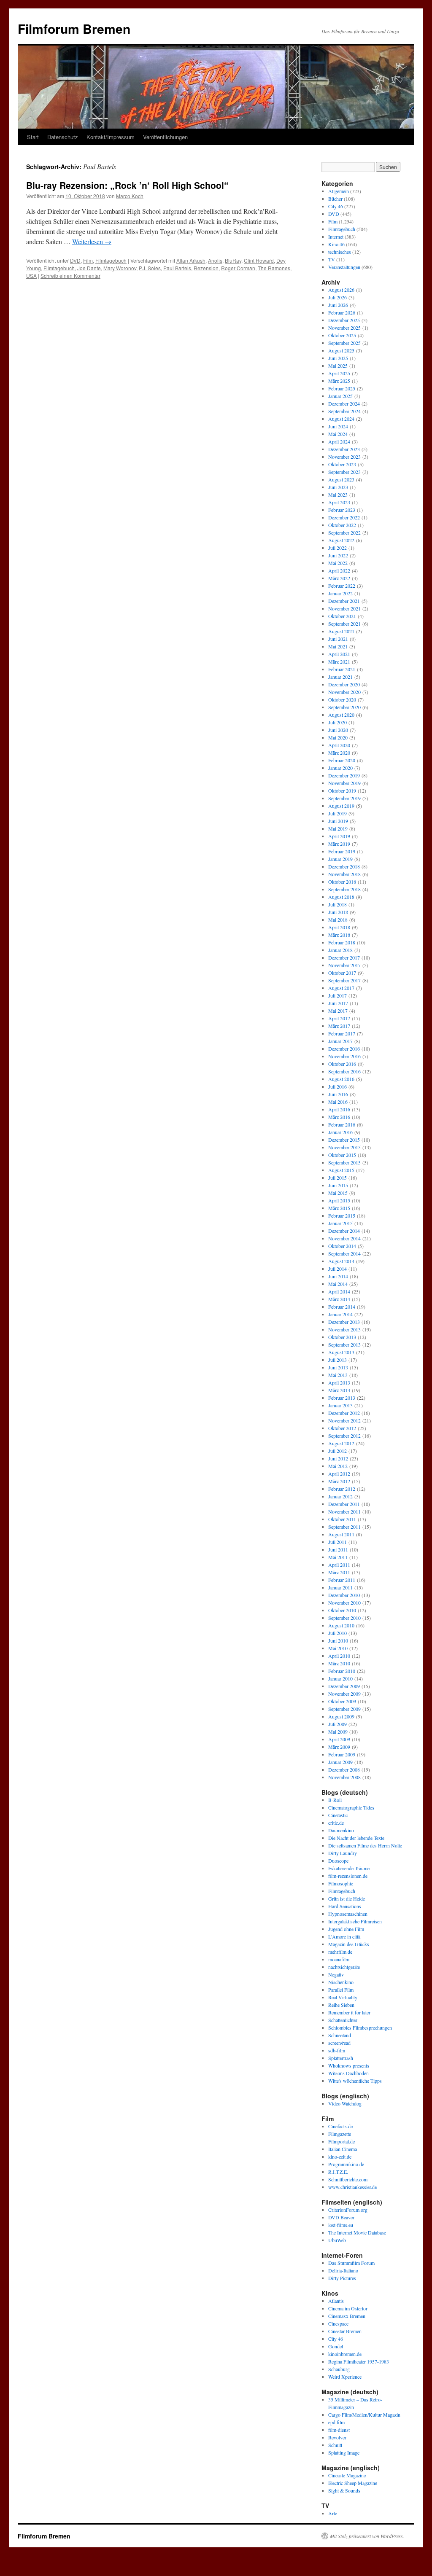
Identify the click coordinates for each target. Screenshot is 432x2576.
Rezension (206, 268)
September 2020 (344, 707)
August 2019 (341, 806)
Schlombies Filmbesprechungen (360, 2027)
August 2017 (341, 988)
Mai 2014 (338, 1284)
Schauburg (339, 2369)
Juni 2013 (338, 1367)
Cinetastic (338, 1815)
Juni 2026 (338, 305)
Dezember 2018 (344, 866)
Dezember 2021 (344, 601)
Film (88, 260)
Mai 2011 (338, 1557)
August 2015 (341, 1170)
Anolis (215, 260)
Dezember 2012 (344, 1413)
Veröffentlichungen (165, 137)
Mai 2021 (338, 646)
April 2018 (339, 927)
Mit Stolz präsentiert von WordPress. (367, 2536)
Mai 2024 (338, 434)
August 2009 (341, 1716)
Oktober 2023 (342, 464)
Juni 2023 (338, 487)
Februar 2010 (342, 1671)
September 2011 (344, 1527)
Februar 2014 (342, 1307)
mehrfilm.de (340, 1952)
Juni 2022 (338, 555)
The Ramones (274, 268)
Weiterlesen (92, 241)
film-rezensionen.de (348, 1876)
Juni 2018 (338, 912)
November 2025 (344, 328)
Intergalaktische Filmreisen (355, 1921)
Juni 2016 (338, 1094)
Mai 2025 (338, 366)
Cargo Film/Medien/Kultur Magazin (364, 2415)
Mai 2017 (338, 1011)
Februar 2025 (342, 388)
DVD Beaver (341, 2217)
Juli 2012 (337, 1451)
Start (33, 137)
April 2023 (339, 502)
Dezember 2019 (344, 775)
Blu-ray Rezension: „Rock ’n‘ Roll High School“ (127, 185)
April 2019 (339, 836)
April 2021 (339, 654)
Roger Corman (238, 268)
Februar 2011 (342, 1580)
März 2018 (339, 935)
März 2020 (339, 753)
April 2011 (339, 1565)
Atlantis (336, 2301)
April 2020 (339, 745)
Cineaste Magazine (347, 2475)
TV (332, 259)
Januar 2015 (340, 1223)
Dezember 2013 (344, 1322)
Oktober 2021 (342, 616)
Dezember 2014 (344, 1231)
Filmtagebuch (111, 260)
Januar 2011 (340, 1587)
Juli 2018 (337, 904)
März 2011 (339, 1572)
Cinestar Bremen (345, 2331)
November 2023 (344, 457)
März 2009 (339, 1747)
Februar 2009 (342, 1754)
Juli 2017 (337, 995)
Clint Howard (259, 260)
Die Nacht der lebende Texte (356, 1838)
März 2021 (339, 661)
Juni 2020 (338, 730)
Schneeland (340, 2035)
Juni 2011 (338, 1549)
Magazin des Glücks (349, 1944)
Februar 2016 (342, 1124)
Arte (333, 2513)
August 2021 (341, 631)
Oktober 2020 (342, 699)
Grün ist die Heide (347, 1898)
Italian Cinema (343, 2149)
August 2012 (341, 1443)
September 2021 (344, 624)
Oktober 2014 (342, 1246)
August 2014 (341, 1261)
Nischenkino (341, 1982)
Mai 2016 (338, 1102)
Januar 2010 (340, 1678)
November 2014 (344, 1238)
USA (31, 276)
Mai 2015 (338, 1193)
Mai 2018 (338, 920)
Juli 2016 (337, 1086)
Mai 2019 (338, 828)
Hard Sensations (345, 1906)
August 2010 (341, 1625)
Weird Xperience (345, 2377)
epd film (336, 2422)
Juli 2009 (337, 1724)
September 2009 (344, 1709)
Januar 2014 (340, 1314)
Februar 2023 (342, 510)
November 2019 (344, 783)
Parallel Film (341, 1990)
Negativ (336, 1974)
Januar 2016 (340, 1132)
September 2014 (344, 1253)
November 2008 (344, 1777)
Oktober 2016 (342, 1064)
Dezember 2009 (344, 1686)
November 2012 (344, 1420)
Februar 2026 (342, 312)
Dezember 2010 (344, 1595)
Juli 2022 (337, 548)
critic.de (336, 1823)
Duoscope (338, 1861)
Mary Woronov (120, 268)
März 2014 (339, 1299)
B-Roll (335, 1800)
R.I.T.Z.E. (338, 2172)
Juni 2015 (338, 1185)
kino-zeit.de (340, 2157)
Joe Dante (89, 268)
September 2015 (344, 1162)
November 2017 (344, 965)
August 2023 (341, 479)
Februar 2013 (342, 1398)
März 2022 (339, 578)
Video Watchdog (345, 2103)
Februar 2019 (342, 851)
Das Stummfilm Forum (351, 2263)
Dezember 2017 (344, 957)
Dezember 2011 (344, 1504)
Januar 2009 (340, 1762)
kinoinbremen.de (345, 2354)
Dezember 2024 (344, 403)
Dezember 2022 (344, 517)
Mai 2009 (338, 1732)
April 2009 (339, 1739)
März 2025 (339, 381)
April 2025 (339, 373)
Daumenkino (341, 1830)
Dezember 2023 (344, 449)
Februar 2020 (342, 760)
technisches (340, 252)
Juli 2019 (337, 813)
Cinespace (338, 2323)
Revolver (337, 2437)
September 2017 (344, 980)
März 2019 (339, 844)
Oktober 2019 (342, 791)
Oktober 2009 (342, 1701)
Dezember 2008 (344, 1769)
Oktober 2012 (342, 1428)
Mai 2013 (338, 1375)
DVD (75, 260)
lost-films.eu (341, 2225)
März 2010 (339, 1663)
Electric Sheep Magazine (353, 2483)
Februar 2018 (342, 942)
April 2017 (339, 1018)
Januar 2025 (340, 396)
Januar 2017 (340, 1041)
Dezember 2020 (344, 684)
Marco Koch (130, 196)
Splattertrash (341, 2058)
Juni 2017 (338, 1003)
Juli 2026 (337, 297)
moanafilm (339, 1959)
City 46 (336, 206)
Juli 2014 (337, 1269)
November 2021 (344, 608)
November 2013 (344, 1329)
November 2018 (344, 874)
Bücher (335, 199)
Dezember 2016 (344, 1049)
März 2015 (339, 1208)
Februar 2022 (342, 586)
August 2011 (341, 1534)
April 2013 (339, 1382)
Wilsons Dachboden (348, 2073)
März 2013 (339, 1390)
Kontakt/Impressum (111, 137)
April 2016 (339, 1109)
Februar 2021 (342, 669)
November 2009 (344, 1694)
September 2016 (344, 1071)
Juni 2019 (338, 821)
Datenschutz (63, 137)
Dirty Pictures (342, 2278)
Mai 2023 (338, 495)
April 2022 (339, 570)
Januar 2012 (340, 1496)
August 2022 (341, 540)
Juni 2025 (338, 358)
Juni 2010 (338, 1640)
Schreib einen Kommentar (70, 276)
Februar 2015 (342, 1215)
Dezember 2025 (344, 320)
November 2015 (344, 1147)
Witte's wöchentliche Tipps (355, 2081)
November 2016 (344, 1056)
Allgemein (339, 191)
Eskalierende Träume (349, 1868)
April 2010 (339, 1656)
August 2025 (341, 350)
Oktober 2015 (342, 1155)
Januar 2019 (340, 859)
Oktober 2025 (342, 335)
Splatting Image (344, 2452)
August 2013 (341, 1352)
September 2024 (344, 411)
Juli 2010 (337, 1633)
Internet (336, 237)
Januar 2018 (340, 950)
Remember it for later (349, 2012)
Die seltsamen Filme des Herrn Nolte (365, 1845)
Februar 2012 (342, 1489)
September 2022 (344, 532)
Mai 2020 (338, 737)
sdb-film (337, 2050)
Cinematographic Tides (351, 1807)
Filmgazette (340, 2134)
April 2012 (339, 1474)
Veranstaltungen (344, 267)
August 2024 (341, 419)
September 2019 (344, 798)
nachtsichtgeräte (344, 1967)
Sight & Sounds (344, 2490)
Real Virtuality (343, 1997)
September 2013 (344, 1344)
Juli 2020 (337, 722)
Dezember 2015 (344, 1140)
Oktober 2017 (342, 973)
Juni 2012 (338, 1458)
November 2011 (344, 1511)
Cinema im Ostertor (348, 2308)
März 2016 (339, 1117)
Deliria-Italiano (343, 2270)
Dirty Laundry (343, 1853)
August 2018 (341, 897)
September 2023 (344, 472)
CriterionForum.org (348, 2210)
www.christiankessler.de (352, 2187)
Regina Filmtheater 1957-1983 (359, 2361)
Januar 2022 (340, 593)
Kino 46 (336, 244)
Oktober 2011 (342, 1519)
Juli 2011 (337, 1542)
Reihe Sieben (341, 2005)
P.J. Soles (150, 268)
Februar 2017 (342, 1033)
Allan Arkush (191, 260)
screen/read (339, 2043)
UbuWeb (337, 2240)
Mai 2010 (338, 1648)
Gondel (336, 2346)
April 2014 (339, 1291)
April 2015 (339, 1200)
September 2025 (344, 343)
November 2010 (344, 1603)
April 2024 (339, 441)
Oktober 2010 (342, 1610)
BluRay (233, 260)
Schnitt (335, 2445)
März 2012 (339, 1481)
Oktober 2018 (342, 882)
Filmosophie (341, 1883)
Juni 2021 (338, 639)
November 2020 (344, 692)
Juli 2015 (337, 1178)
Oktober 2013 (342, 1337)
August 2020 (341, 715)
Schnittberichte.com (348, 2179)
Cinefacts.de (340, 2126)
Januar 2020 (340, 768)
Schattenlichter (343, 2020)
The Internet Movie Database (357, 2232)
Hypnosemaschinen (348, 1914)
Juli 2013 (337, 1360)
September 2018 (344, 889)
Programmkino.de (346, 2164)
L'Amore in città (344, 1936)
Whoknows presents (349, 2065)
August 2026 (341, 290)
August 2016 (341, 1079)
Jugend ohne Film (346, 1929)
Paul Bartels (177, 268)
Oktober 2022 (342, 525)
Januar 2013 (340, 1405)
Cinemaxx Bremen (347, 2316)
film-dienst (339, 2430)
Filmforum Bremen (74, 28)
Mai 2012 (338, 1466)
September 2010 (344, 1618)
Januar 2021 (340, 677)
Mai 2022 (338, 563)
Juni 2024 (338, 426)
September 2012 (344, 1436)
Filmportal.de (342, 2141)
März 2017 (339, 1026)
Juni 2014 (338, 1276)
